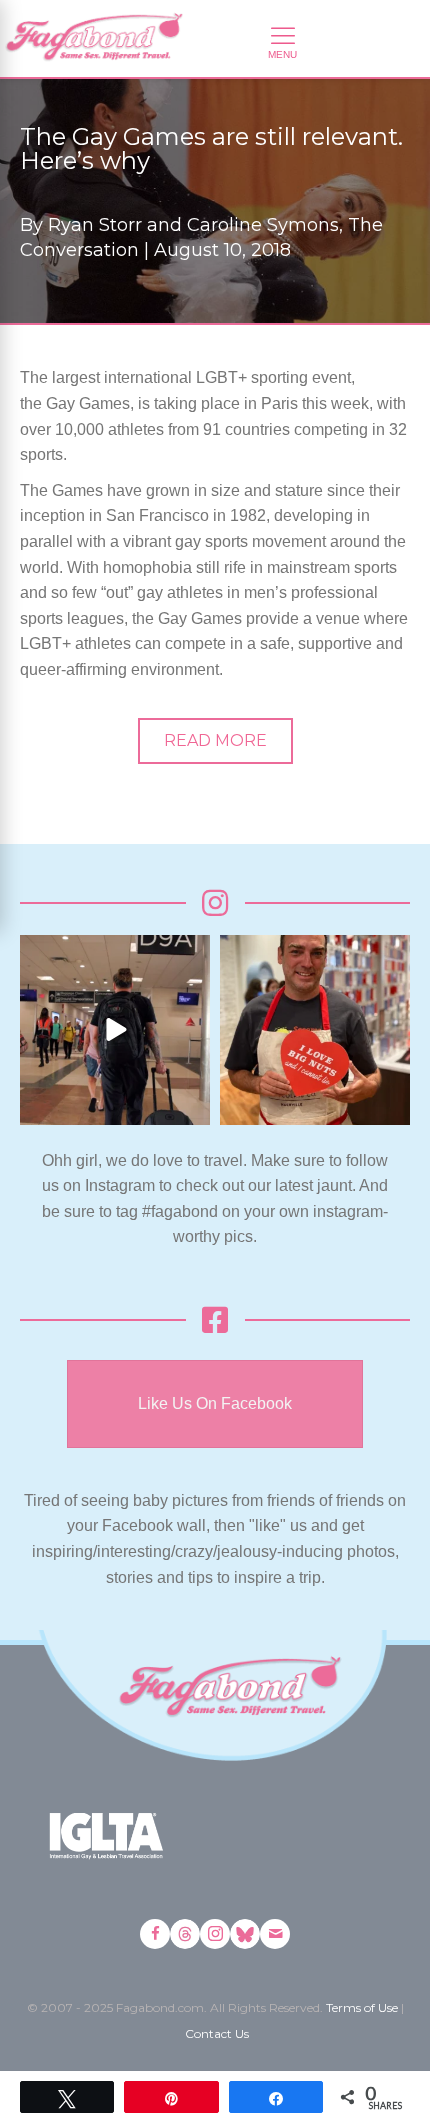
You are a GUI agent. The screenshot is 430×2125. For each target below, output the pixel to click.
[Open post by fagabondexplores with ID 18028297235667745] (115, 1030)
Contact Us (217, 2033)
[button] (215, 741)
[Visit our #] (275, 1934)
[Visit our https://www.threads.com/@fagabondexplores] (185, 1934)
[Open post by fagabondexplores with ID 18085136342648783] (315, 1030)
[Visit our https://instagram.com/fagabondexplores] (215, 1934)
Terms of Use (362, 2007)
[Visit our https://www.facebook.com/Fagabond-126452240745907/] (155, 1934)
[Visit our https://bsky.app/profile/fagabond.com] (245, 1934)
